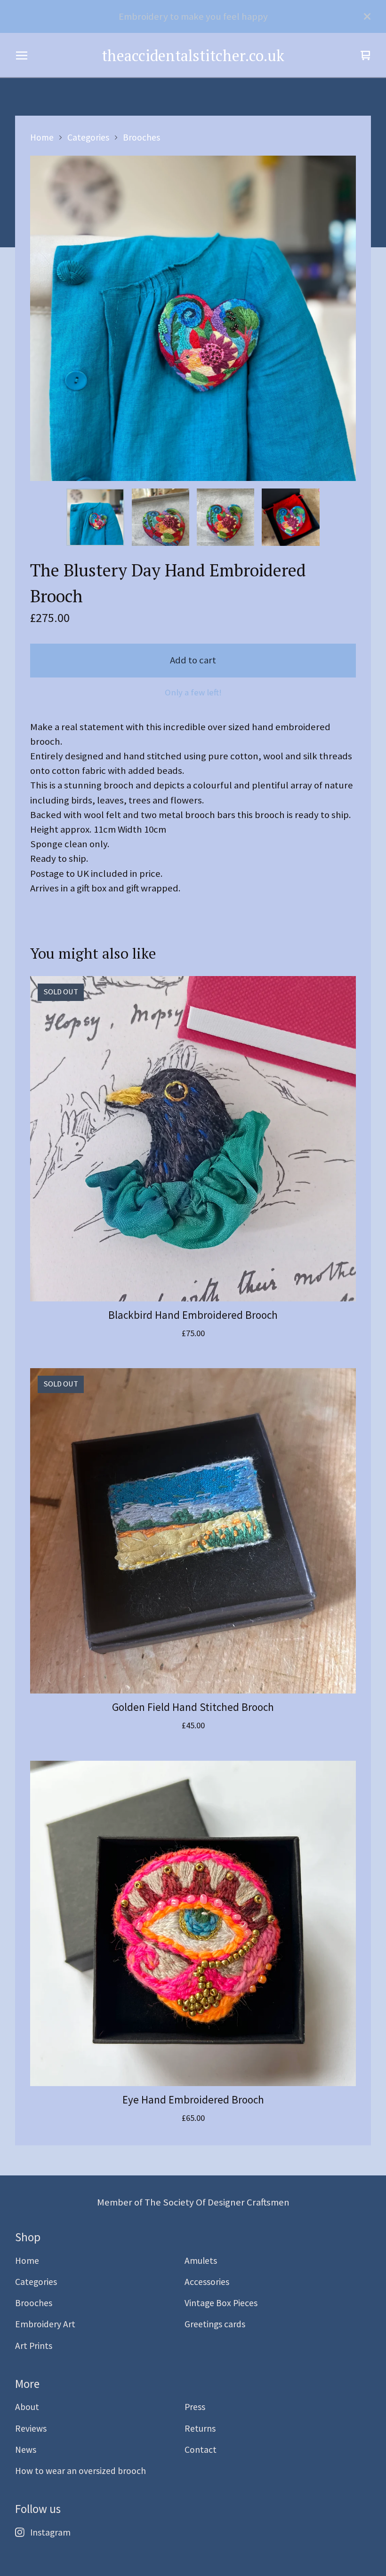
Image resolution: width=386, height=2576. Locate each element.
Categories (88, 137)
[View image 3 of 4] (225, 517)
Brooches (141, 137)
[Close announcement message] (367, 16)
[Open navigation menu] (22, 55)
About (27, 2407)
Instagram (50, 2532)
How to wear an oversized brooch (80, 2471)
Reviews (31, 2428)
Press (195, 2407)
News (26, 2450)
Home (42, 137)
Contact (201, 2450)
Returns (200, 2428)
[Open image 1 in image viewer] (193, 318)
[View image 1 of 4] (95, 517)
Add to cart (193, 660)
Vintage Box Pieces (221, 2303)
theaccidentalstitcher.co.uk (193, 55)
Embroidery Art (45, 2324)
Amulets (201, 2261)
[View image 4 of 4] (290, 517)
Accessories (207, 2282)
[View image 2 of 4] (161, 517)
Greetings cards (215, 2324)
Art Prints (34, 2346)
